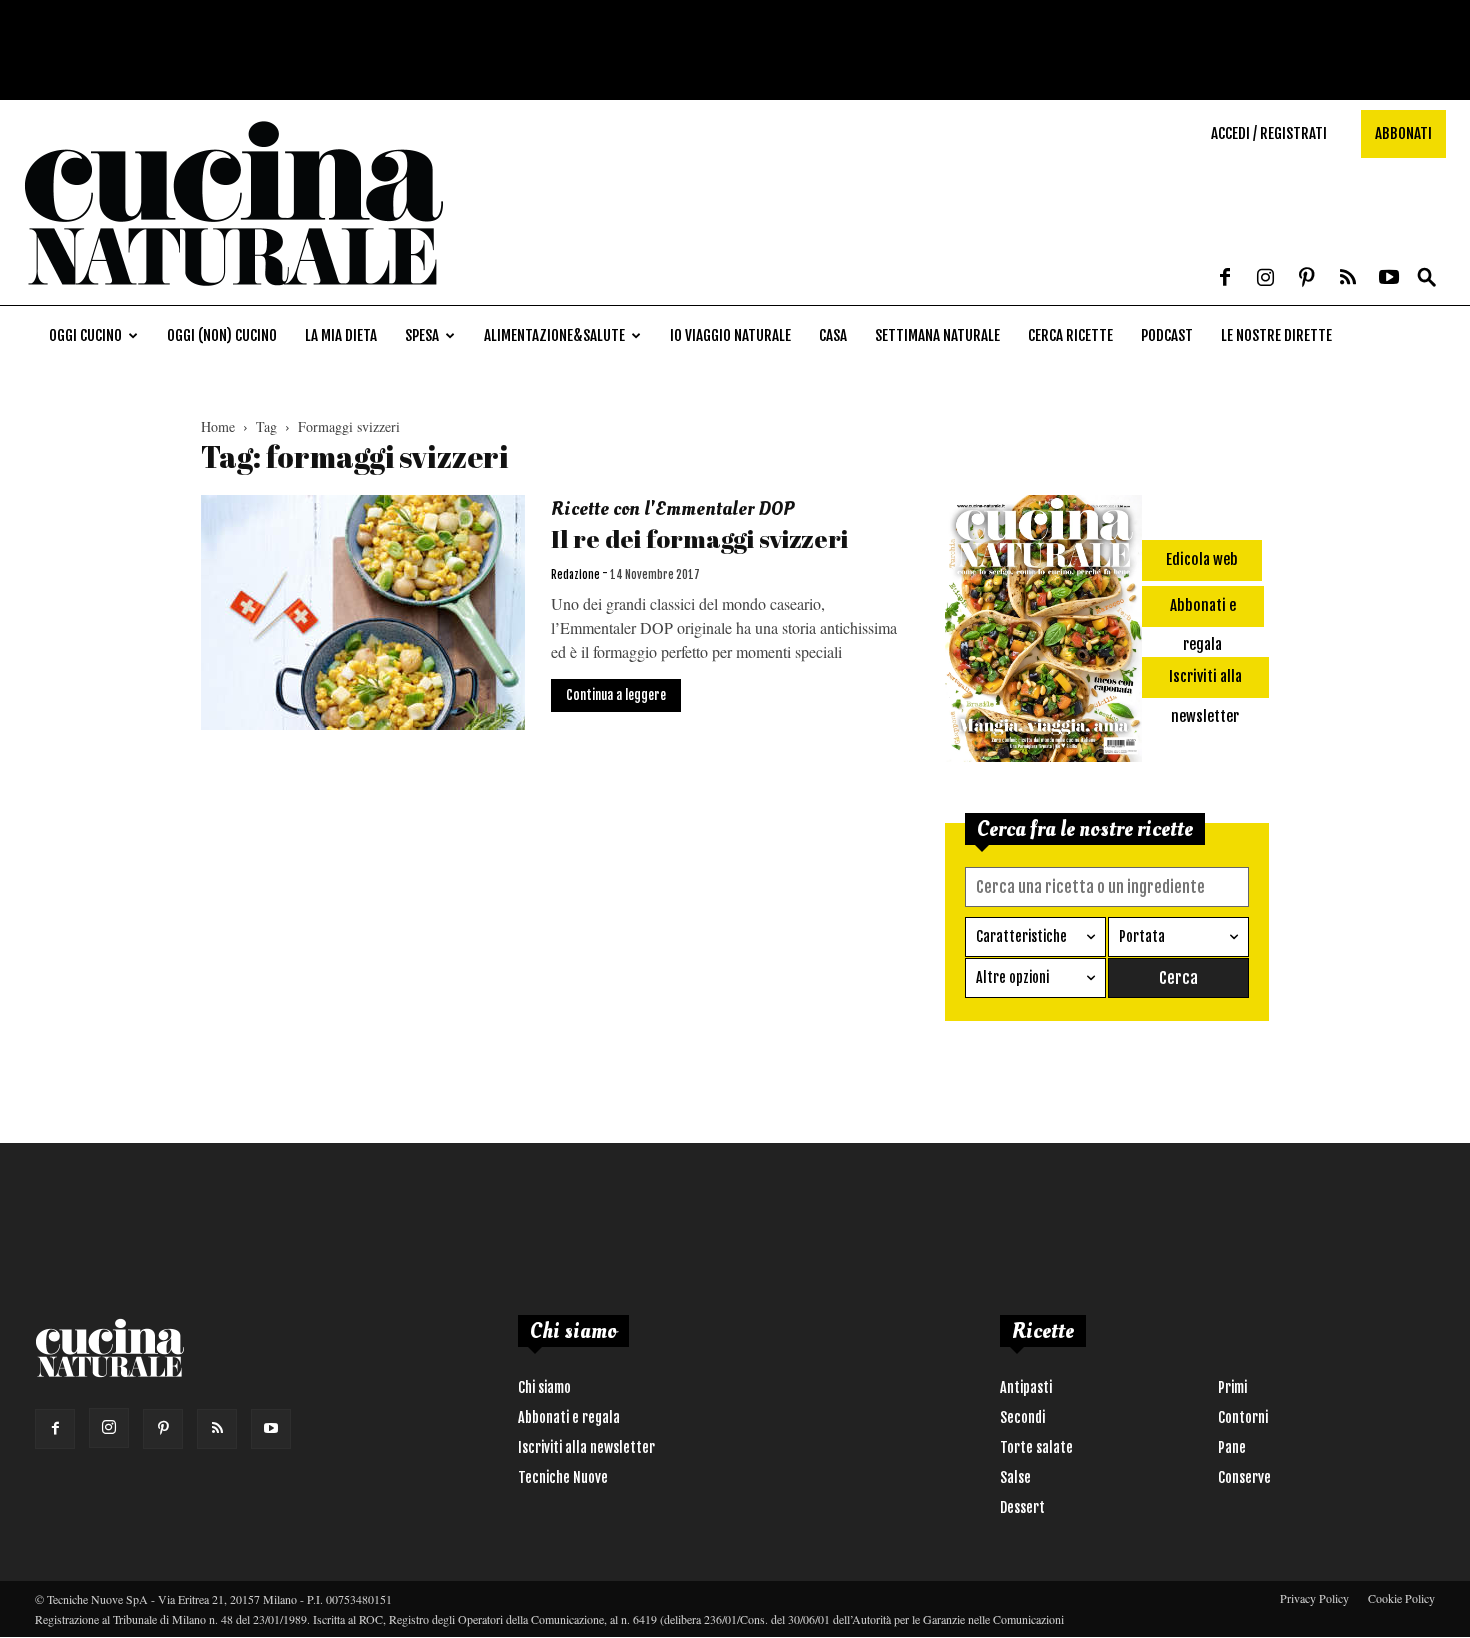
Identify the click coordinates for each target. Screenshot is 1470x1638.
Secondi (1022, 1417)
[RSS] (1348, 279)
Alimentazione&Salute (554, 335)
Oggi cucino (85, 335)
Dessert (1022, 1507)
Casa (833, 335)
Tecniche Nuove (563, 1477)
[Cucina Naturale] (234, 294)
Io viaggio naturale (730, 335)
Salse (1015, 1477)
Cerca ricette (1070, 335)
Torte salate (1036, 1447)
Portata (1142, 936)
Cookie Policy (1401, 1598)
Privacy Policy (1314, 1598)
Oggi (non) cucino (222, 335)
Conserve (1244, 1477)
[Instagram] (1266, 279)
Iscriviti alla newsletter (586, 1447)
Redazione (575, 575)
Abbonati (1403, 133)
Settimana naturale (937, 335)
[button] (1427, 278)
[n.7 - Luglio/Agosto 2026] (1043, 632)
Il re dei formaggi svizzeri (699, 538)
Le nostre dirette (1276, 335)
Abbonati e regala (569, 1417)
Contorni (1243, 1417)
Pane (1232, 1447)
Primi (1232, 1387)
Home (218, 426)
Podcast (1167, 335)
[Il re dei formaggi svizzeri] (363, 612)
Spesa (422, 335)
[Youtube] (1389, 279)
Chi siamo (544, 1387)
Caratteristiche (1021, 936)
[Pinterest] (1307, 279)
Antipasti (1026, 1387)
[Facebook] (1225, 279)
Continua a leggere (616, 695)
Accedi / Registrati (1269, 133)
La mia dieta (341, 335)
